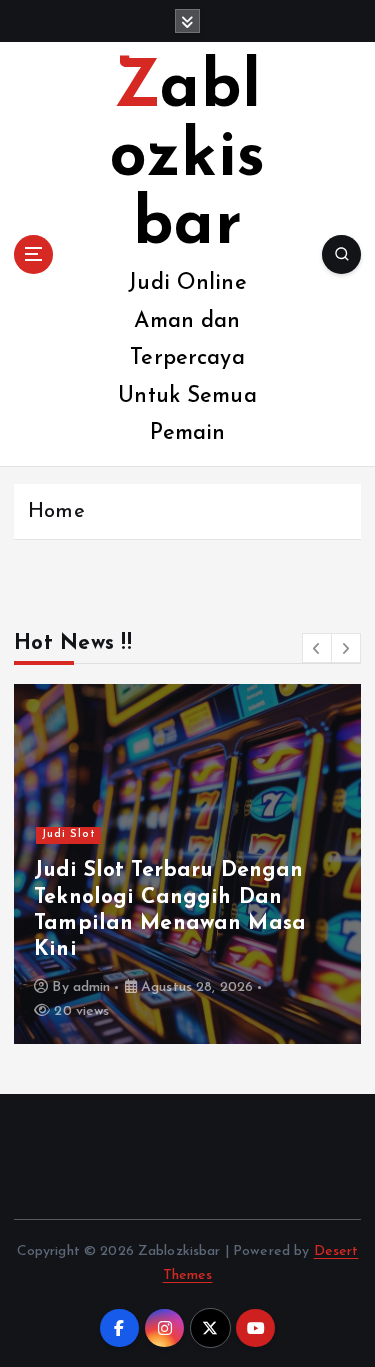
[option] (187, 864)
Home (56, 512)
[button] (317, 648)
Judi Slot (69, 834)
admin (92, 987)
